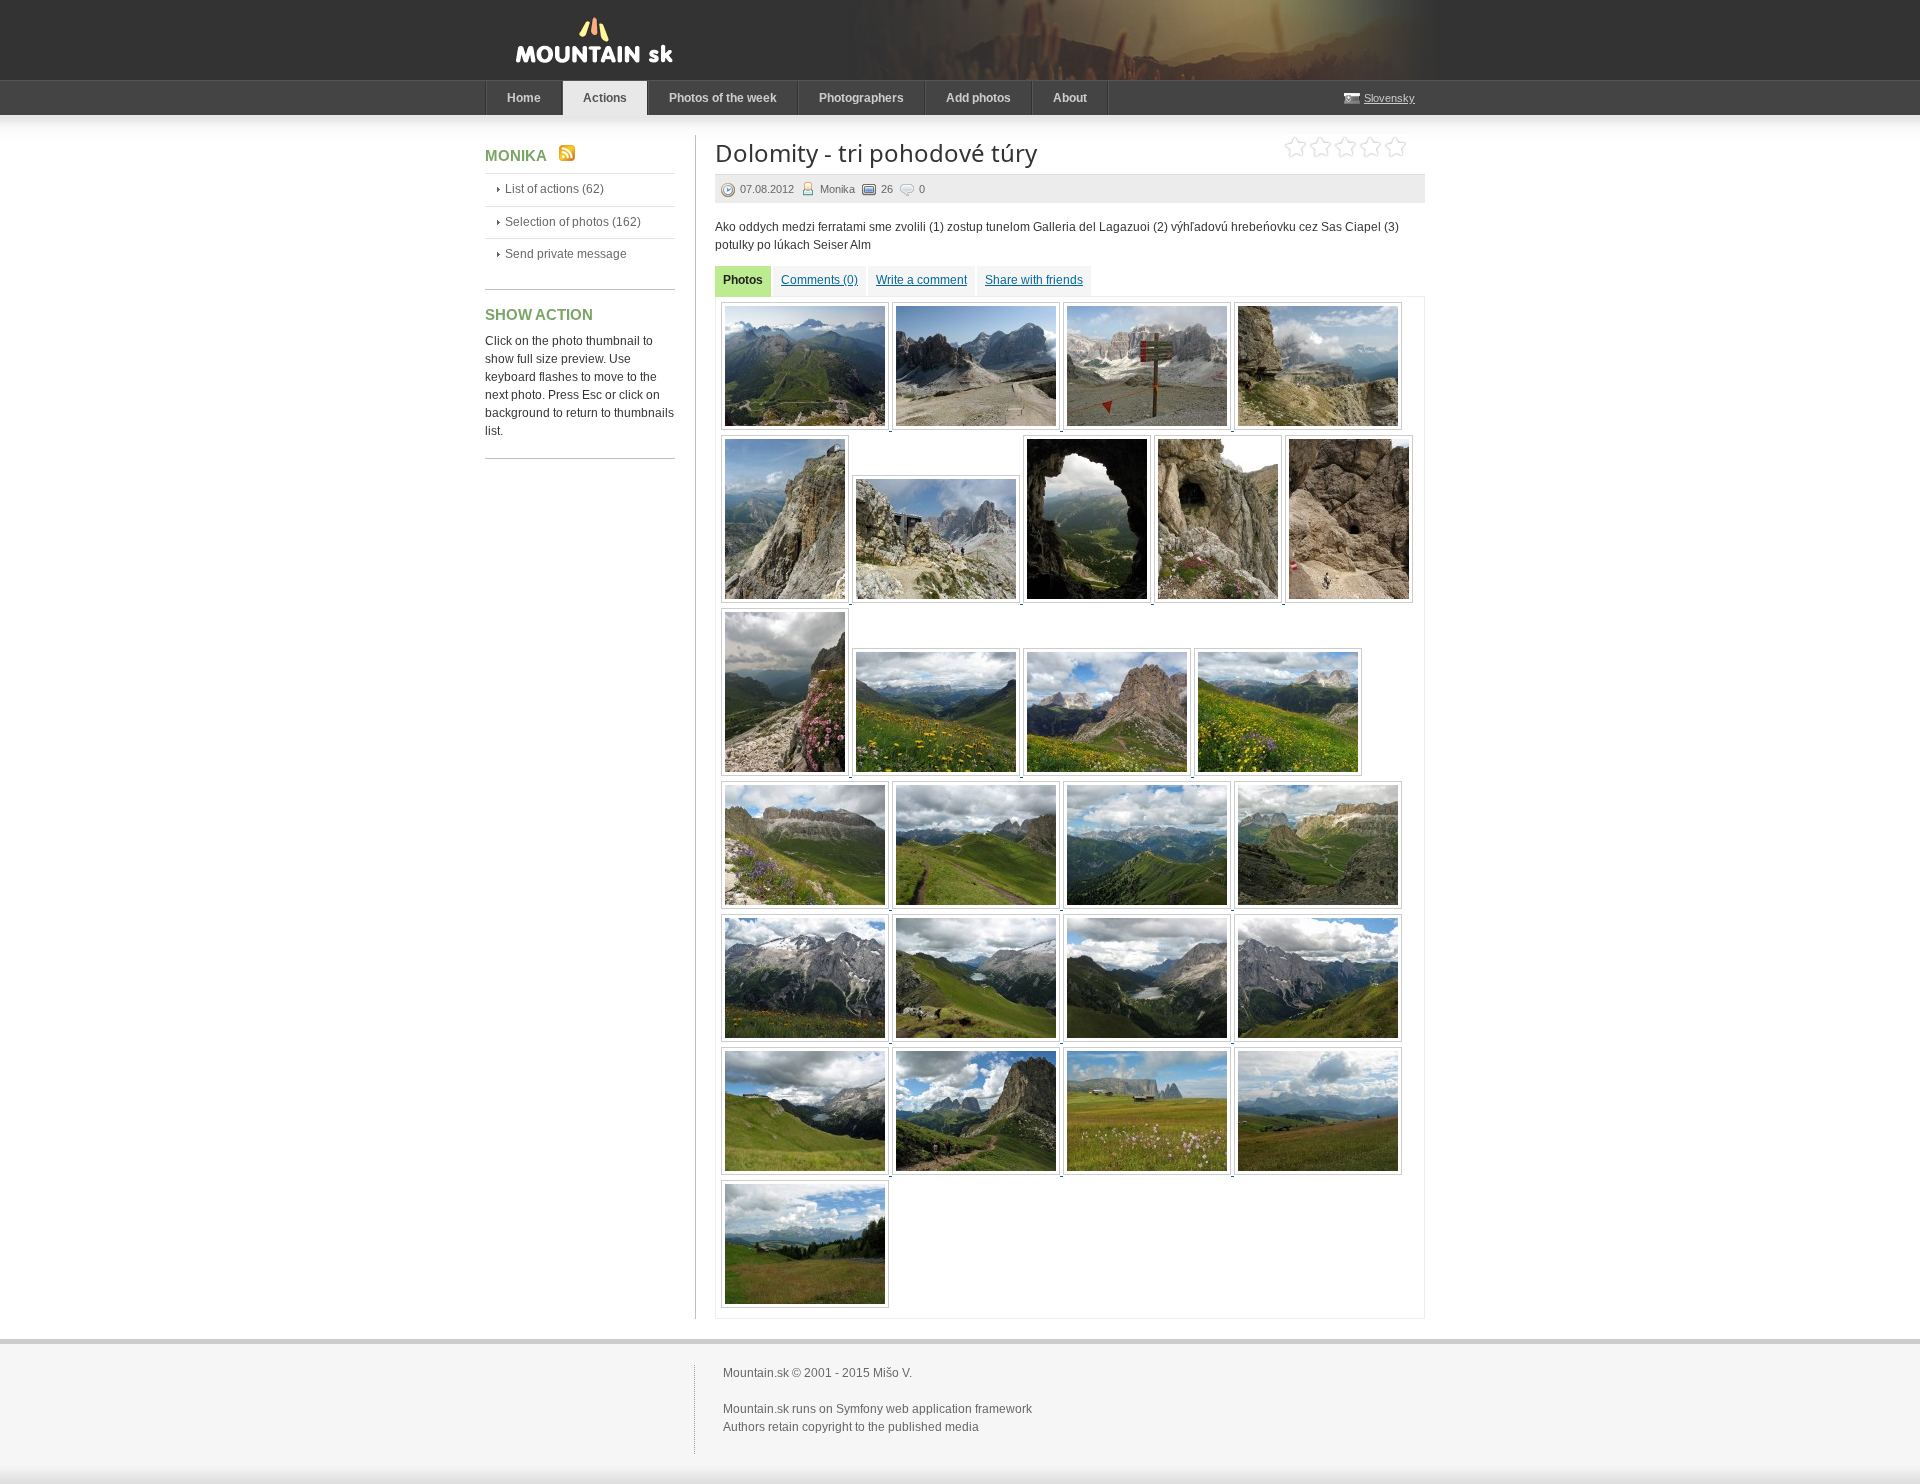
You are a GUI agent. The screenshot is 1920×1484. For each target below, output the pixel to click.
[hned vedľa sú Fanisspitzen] (1148, 426)
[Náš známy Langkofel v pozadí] (1108, 772)
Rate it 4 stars (1370, 147)
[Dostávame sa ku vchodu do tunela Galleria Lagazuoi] (937, 599)
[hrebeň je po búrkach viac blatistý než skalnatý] (977, 1038)
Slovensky (1389, 98)
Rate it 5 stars (1395, 147)
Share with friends (1034, 280)
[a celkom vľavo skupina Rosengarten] (1278, 772)
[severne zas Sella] (806, 905)
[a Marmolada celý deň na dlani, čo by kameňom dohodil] (806, 1038)
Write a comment (921, 280)
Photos (743, 280)
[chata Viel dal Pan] (806, 1171)
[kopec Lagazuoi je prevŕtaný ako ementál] (1219, 599)
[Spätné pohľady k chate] (786, 599)
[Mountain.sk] (594, 40)
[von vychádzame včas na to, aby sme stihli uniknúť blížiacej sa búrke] (786, 772)
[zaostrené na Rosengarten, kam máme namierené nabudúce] (1148, 905)
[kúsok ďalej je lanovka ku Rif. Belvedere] (977, 905)
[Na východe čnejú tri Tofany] (977, 426)
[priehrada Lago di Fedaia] (1148, 1038)
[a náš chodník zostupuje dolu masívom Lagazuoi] (1318, 426)
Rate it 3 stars (1345, 147)
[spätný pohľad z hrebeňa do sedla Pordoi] (1318, 905)
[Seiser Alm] (1318, 1171)
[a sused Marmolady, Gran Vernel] (1318, 1038)
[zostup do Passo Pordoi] (977, 1171)
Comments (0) (819, 280)
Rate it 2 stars (1320, 147)
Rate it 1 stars (1295, 147)
